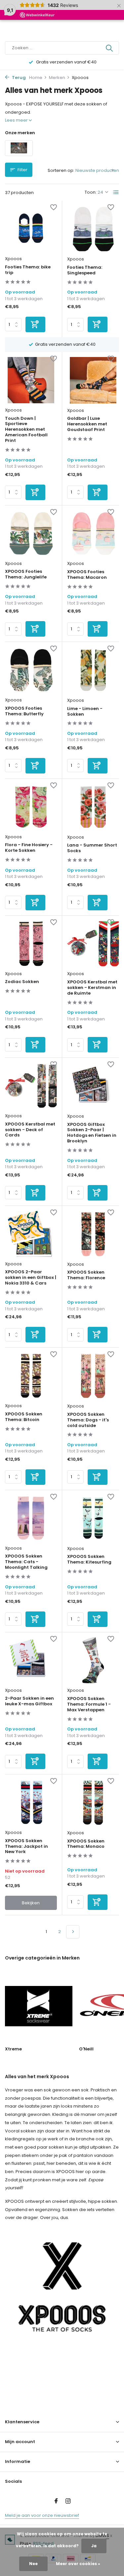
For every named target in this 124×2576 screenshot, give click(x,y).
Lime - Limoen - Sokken (85, 712)
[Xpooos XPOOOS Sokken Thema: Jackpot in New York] (31, 1803)
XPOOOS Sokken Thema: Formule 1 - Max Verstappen (89, 1704)
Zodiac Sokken (22, 982)
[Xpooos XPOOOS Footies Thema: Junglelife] (31, 534)
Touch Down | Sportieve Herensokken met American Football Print (26, 430)
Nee (33, 2564)
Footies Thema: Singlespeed (85, 270)
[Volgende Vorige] (73, 1932)
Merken (57, 78)
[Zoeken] (110, 48)
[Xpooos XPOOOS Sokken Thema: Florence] (93, 1234)
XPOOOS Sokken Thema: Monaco (86, 1844)
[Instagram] (68, 2502)
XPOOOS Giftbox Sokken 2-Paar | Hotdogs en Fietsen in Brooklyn (92, 1133)
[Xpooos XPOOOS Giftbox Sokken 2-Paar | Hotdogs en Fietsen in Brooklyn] (93, 1086)
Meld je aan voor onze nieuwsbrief (42, 2515)
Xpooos (13, 259)
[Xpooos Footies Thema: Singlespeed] (93, 229)
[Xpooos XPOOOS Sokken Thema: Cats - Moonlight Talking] (31, 1518)
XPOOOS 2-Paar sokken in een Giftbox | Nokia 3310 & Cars (31, 1278)
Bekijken (31, 1903)
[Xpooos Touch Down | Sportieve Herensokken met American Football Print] (31, 380)
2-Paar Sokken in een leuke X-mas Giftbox (29, 1701)
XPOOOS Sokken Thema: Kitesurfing (89, 1560)
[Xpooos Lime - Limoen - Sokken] (93, 670)
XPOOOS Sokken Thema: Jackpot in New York (26, 1847)
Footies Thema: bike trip (28, 270)
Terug (18, 78)
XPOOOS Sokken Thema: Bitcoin (24, 1417)
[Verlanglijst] (54, 208)
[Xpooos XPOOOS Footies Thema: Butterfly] (31, 670)
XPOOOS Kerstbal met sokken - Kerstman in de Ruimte (92, 988)
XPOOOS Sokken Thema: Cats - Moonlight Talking (26, 1562)
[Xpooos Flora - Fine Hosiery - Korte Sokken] (31, 807)
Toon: (91, 192)
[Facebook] (56, 2502)
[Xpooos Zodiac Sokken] (31, 944)
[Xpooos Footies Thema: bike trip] (31, 229)
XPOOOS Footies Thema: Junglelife (26, 575)
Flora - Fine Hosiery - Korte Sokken (29, 848)
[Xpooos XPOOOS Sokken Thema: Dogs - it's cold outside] (93, 1376)
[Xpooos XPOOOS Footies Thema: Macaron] (93, 534)
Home (36, 78)
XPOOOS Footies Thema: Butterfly (24, 711)
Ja (94, 2546)
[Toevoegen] (35, 324)
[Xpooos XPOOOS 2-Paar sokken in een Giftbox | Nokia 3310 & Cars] (31, 1234)
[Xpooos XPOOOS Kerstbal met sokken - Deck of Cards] (31, 1086)
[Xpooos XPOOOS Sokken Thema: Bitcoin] (31, 1376)
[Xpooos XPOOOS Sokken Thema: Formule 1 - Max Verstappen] (93, 1661)
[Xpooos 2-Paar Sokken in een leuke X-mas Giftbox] (31, 1660)
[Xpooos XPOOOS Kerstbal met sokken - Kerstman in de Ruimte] (93, 944)
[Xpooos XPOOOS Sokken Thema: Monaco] (93, 1803)
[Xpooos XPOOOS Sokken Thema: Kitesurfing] (93, 1518)
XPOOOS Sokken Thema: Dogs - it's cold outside (88, 1420)
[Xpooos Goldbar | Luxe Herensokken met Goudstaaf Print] (93, 380)
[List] (116, 192)
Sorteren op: (61, 170)
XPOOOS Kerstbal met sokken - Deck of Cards (30, 1130)
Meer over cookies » (78, 2564)
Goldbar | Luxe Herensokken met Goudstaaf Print (87, 424)
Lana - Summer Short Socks (92, 848)
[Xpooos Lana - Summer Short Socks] (93, 807)
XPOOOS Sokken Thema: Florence (86, 1275)
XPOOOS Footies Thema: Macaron (87, 575)
